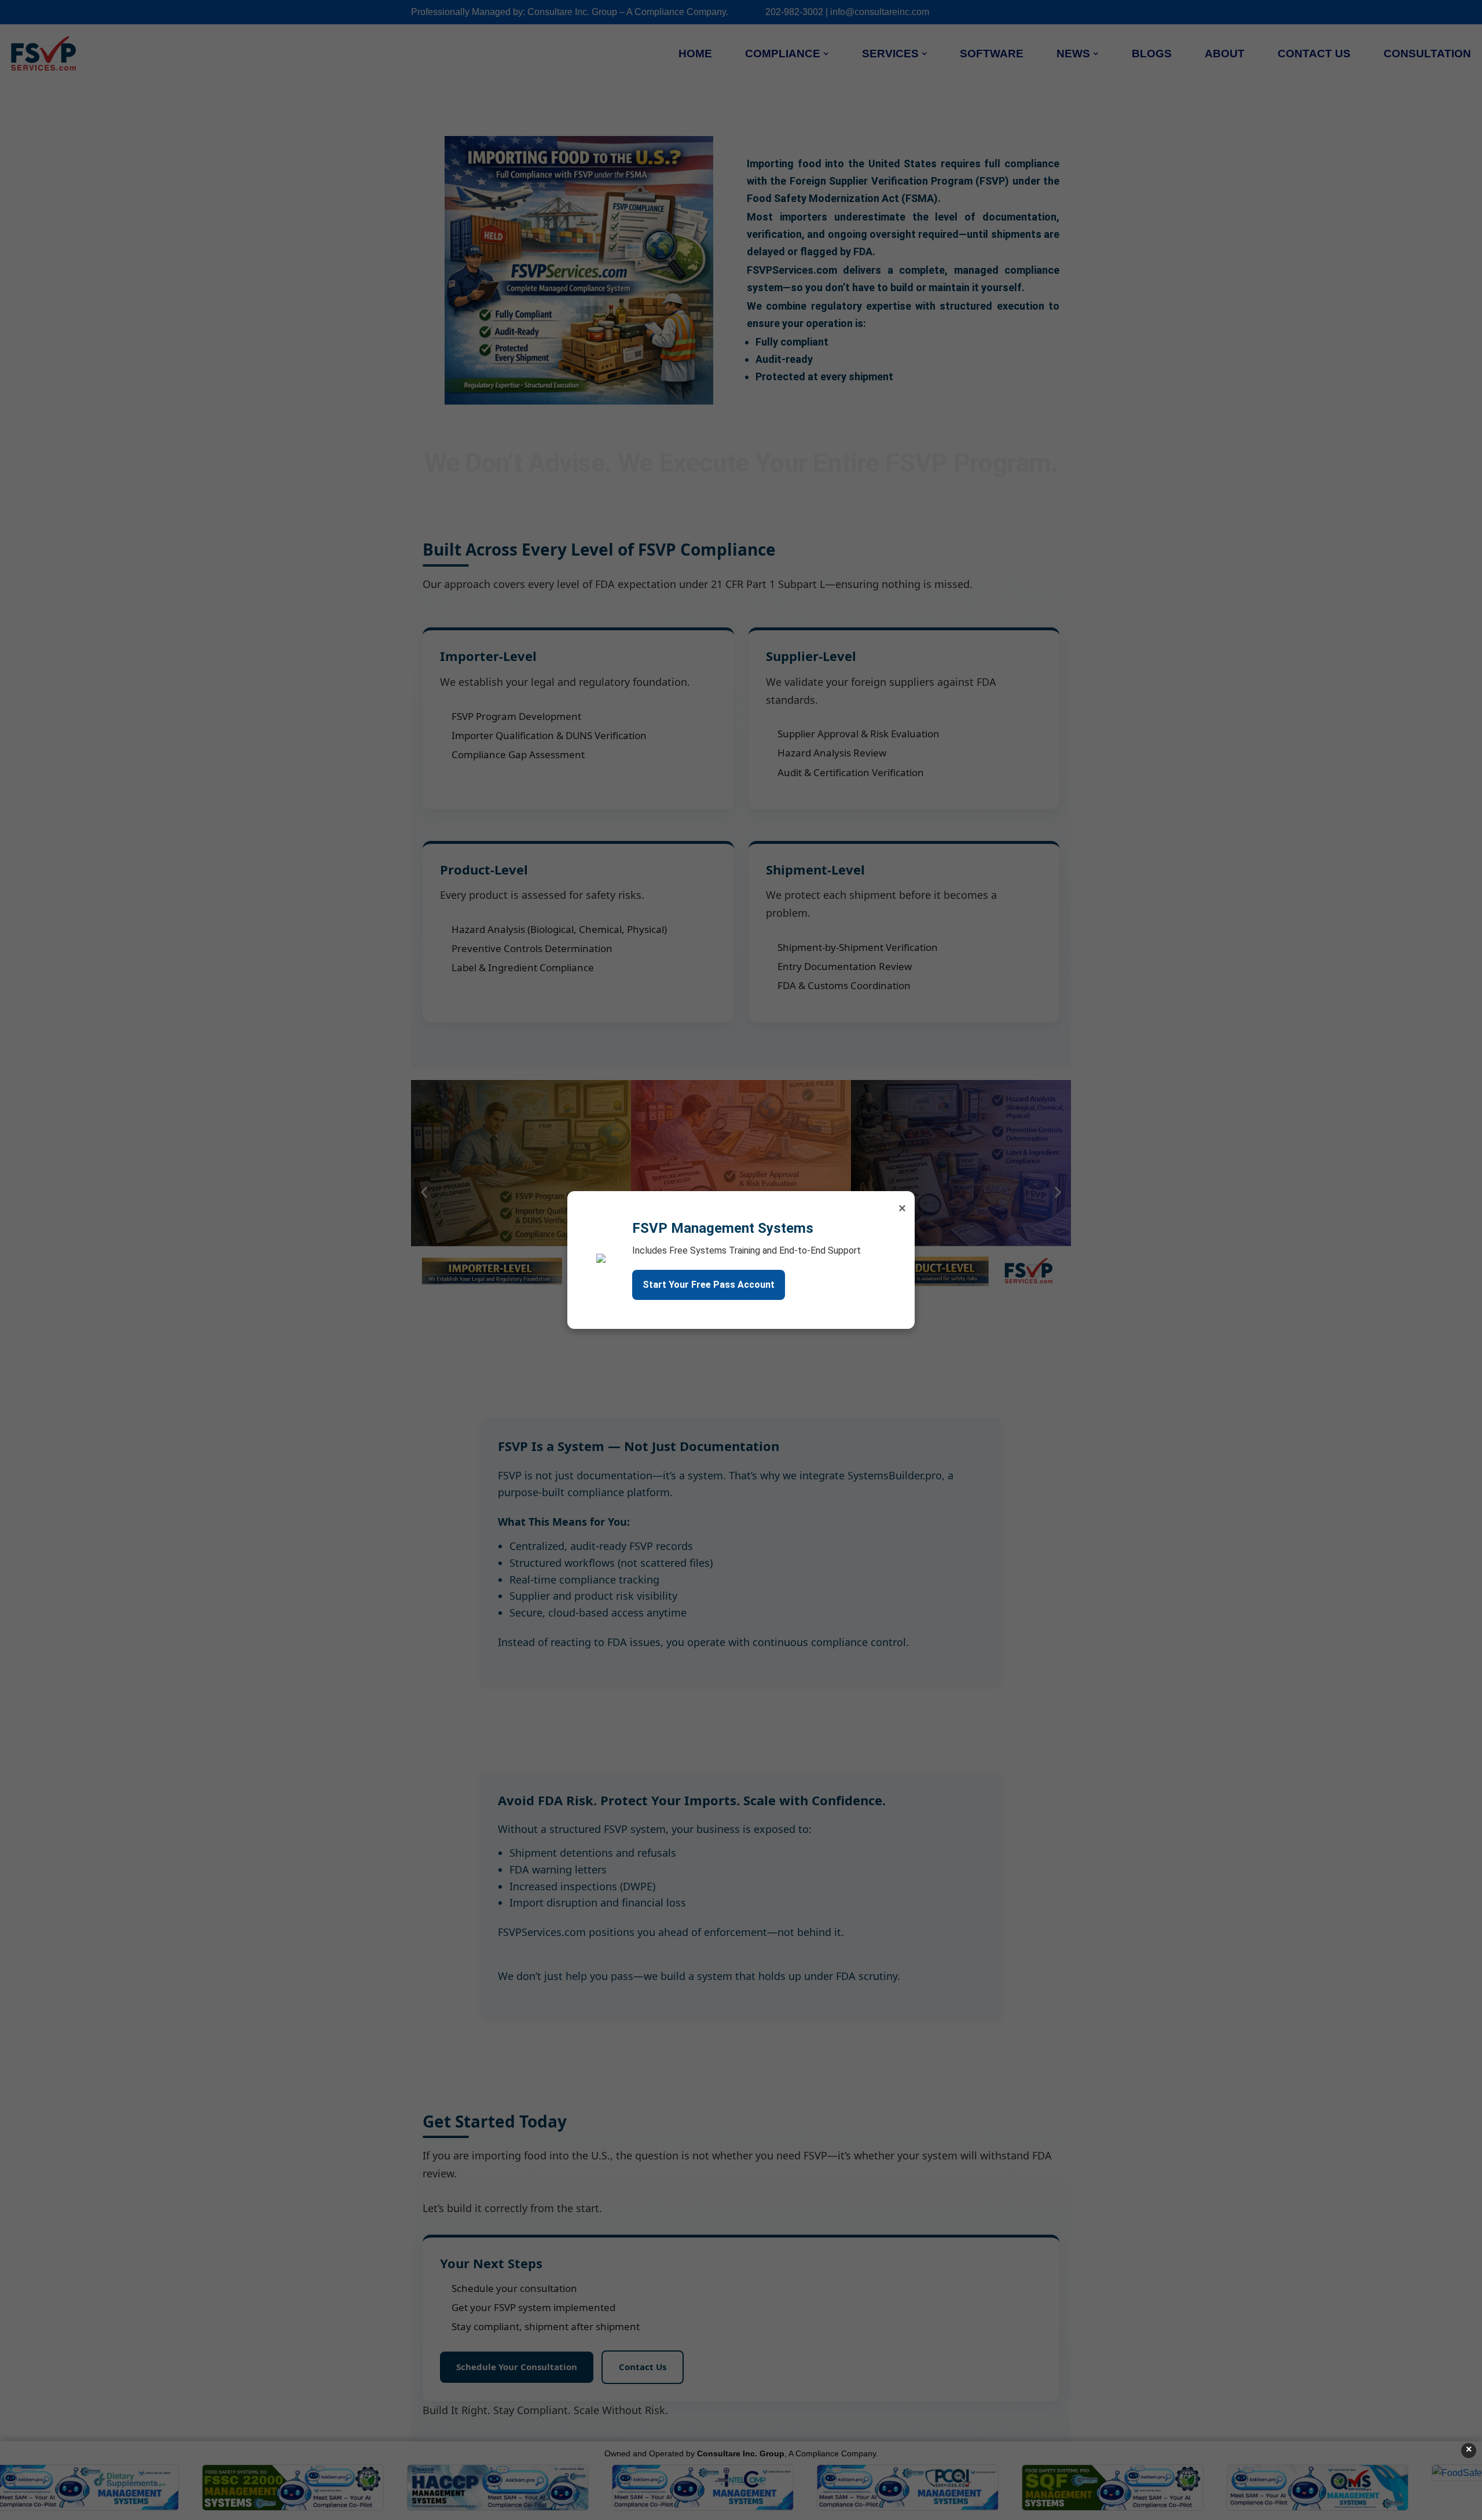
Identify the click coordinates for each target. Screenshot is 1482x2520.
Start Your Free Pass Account (709, 1285)
